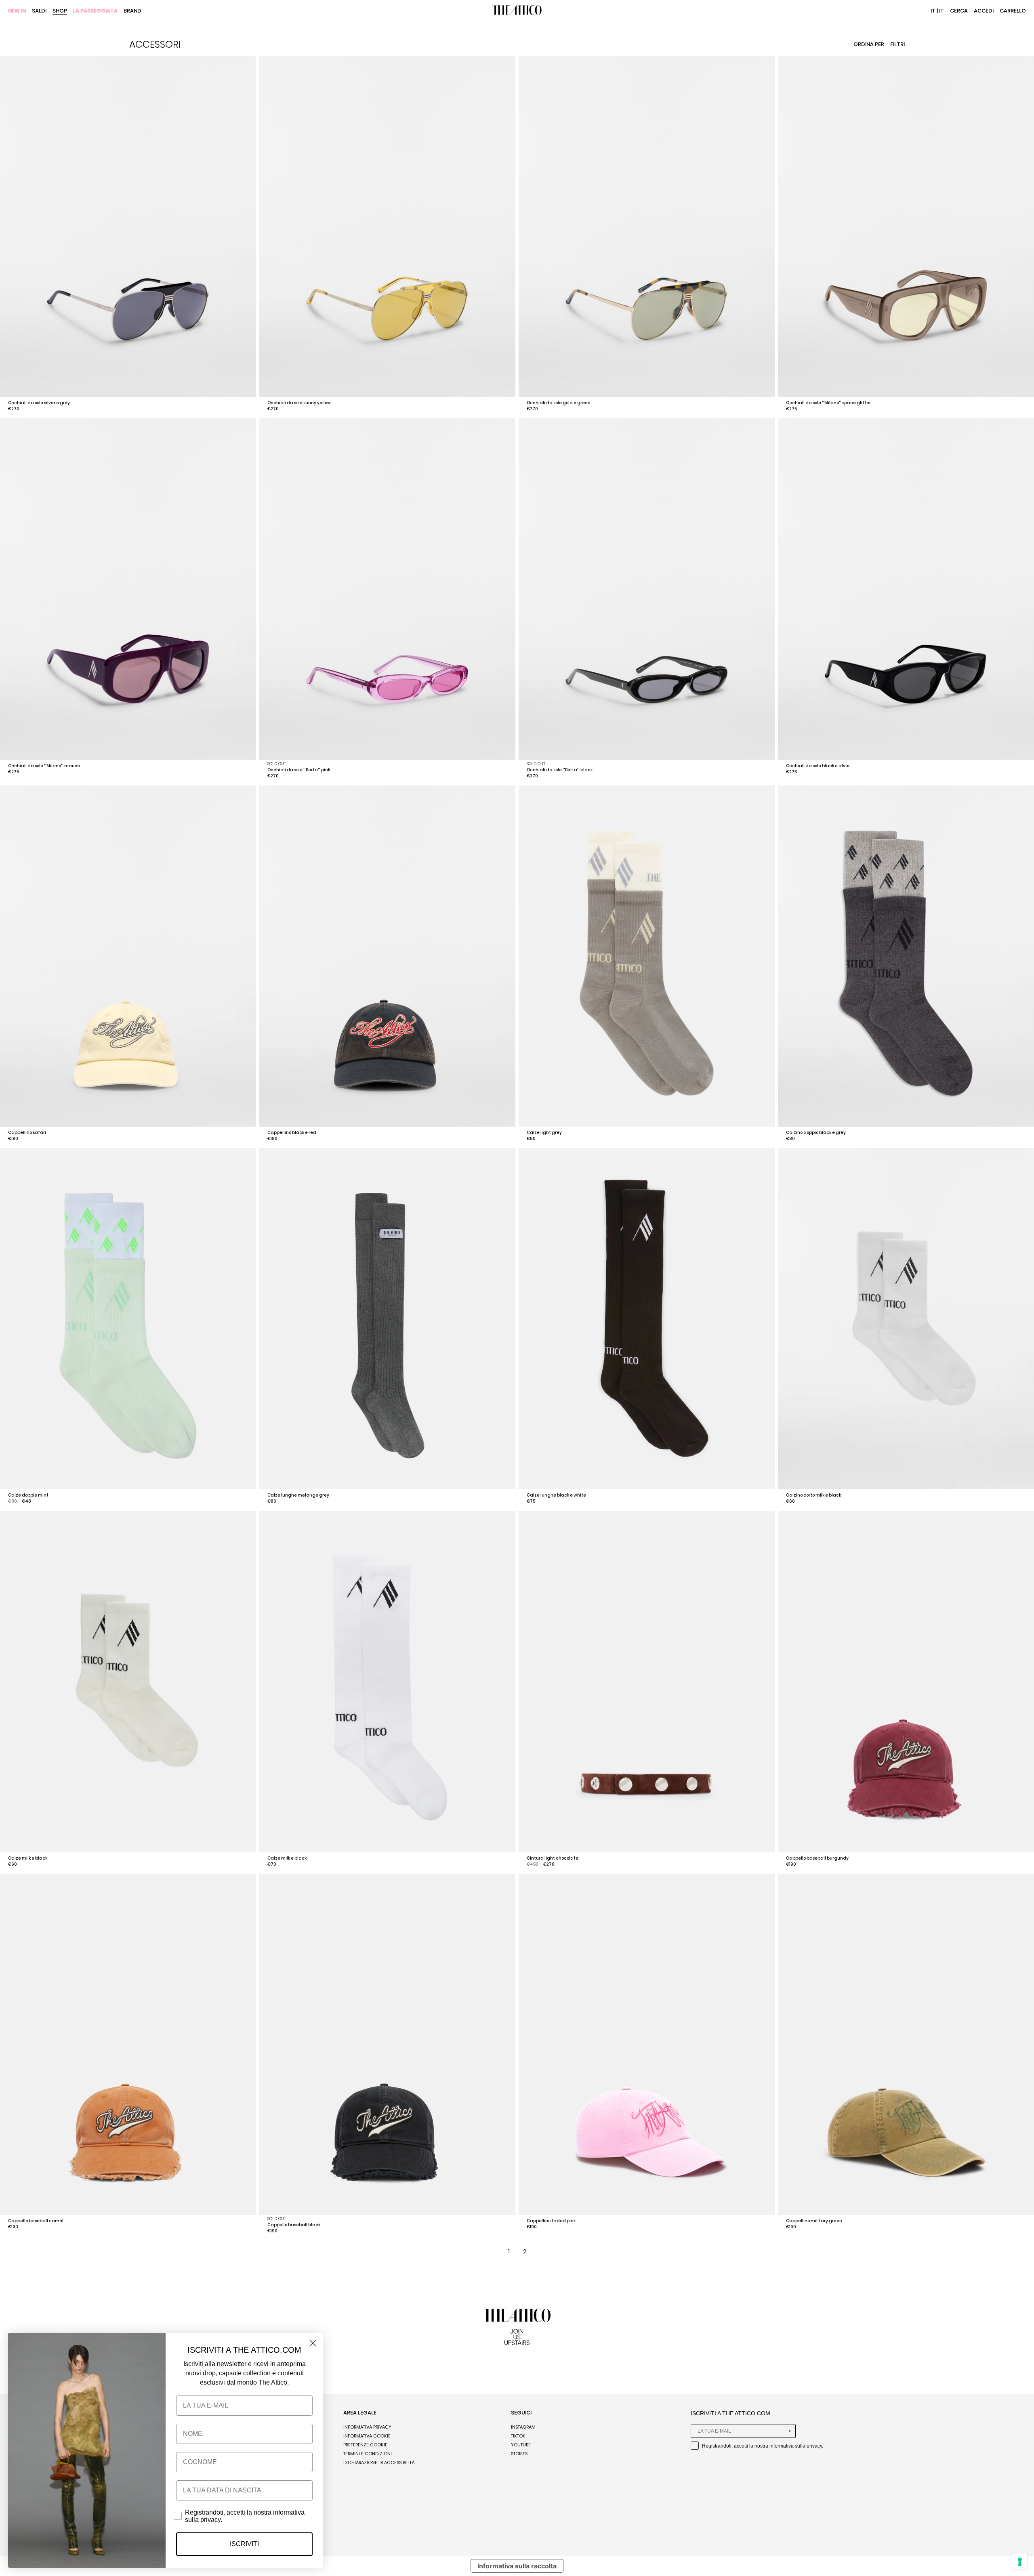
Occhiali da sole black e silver (818, 766)
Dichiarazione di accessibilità (379, 2463)
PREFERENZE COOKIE (365, 2445)
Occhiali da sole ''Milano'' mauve (44, 766)
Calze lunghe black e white (556, 1495)
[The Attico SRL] (517, 11)
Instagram (523, 2427)
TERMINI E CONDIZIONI (368, 2454)
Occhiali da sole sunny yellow (299, 403)
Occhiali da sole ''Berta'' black (560, 770)
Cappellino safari (27, 1133)
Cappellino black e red (292, 1133)
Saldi (39, 11)
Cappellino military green (814, 2221)
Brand (132, 11)
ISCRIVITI (244, 2544)
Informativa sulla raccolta (517, 2566)
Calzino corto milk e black (813, 1495)
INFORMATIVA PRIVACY (367, 2427)
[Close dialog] (313, 2343)
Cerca (959, 11)
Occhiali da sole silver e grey (39, 403)
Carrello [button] (1013, 11)
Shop (60, 11)
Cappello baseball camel (36, 2221)
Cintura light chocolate (553, 1858)
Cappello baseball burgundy (817, 1858)
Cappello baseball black (294, 2225)
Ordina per (869, 44)
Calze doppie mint (28, 1495)
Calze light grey (544, 1133)
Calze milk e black (28, 1858)
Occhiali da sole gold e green (559, 403)
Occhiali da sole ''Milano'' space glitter (828, 403)
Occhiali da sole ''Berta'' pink (299, 770)
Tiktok (518, 2436)
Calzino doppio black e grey (816, 1133)
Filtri (897, 44)
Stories (519, 2454)
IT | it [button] (937, 11)
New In (17, 11)
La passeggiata (95, 11)
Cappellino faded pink (551, 2221)
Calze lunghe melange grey (298, 1495)
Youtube (521, 2445)
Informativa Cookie (367, 2436)
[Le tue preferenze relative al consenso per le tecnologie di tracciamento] (1020, 2562)
